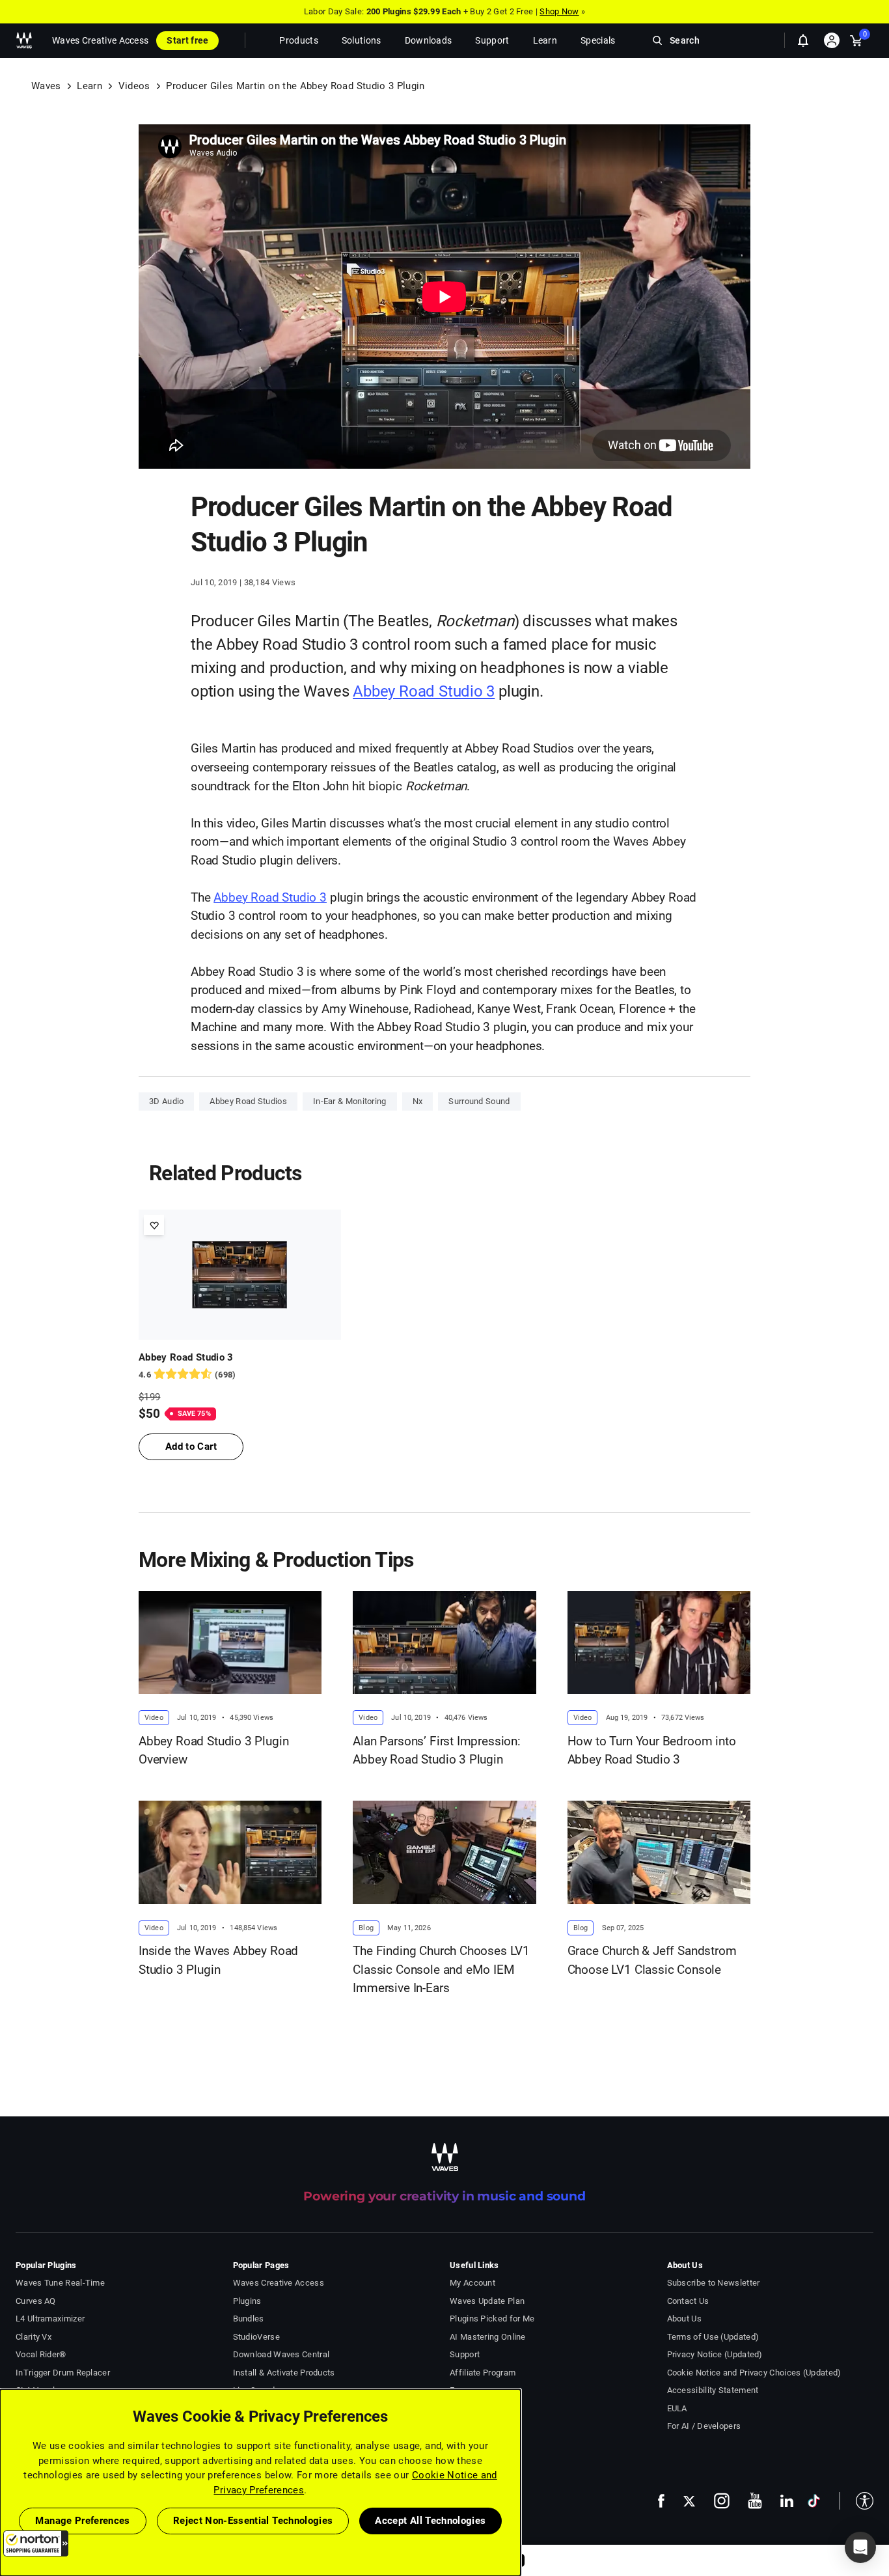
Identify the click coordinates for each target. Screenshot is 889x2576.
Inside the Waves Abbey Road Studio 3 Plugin (218, 1960)
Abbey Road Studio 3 (424, 691)
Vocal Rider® (41, 2354)
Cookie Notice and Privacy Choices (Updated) (754, 2373)
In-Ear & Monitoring (350, 1101)
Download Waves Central (281, 2354)
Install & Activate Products (284, 2373)
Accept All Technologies (430, 2521)
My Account (472, 2283)
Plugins (247, 2301)
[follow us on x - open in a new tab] (689, 2501)
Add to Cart (191, 1447)
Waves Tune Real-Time (60, 2283)
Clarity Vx (34, 2337)
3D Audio (166, 1101)
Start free (187, 40)
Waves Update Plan (487, 2301)
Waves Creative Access (100, 40)
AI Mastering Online (488, 2337)
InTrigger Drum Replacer (63, 2373)
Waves (46, 86)
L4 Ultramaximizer (50, 2319)
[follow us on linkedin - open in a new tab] (787, 2500)
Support (465, 2354)
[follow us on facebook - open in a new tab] (661, 2501)
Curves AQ (36, 2301)
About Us (684, 2319)
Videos (134, 86)
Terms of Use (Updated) (713, 2337)
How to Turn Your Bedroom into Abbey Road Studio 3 (652, 1751)
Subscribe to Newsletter (714, 2283)
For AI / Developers (704, 2426)
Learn (89, 86)
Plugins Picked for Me (492, 2319)
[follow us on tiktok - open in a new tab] (814, 2501)
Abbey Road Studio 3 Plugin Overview (213, 1751)
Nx (418, 1101)
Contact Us (688, 2301)
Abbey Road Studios (248, 1101)
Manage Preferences (82, 2521)
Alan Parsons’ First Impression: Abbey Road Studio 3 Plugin (437, 1751)
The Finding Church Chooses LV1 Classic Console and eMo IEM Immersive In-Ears (441, 1969)
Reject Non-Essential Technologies (253, 2521)
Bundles (249, 2319)
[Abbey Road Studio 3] (240, 1275)
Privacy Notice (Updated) (715, 2354)
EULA (677, 2408)
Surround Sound (479, 1101)
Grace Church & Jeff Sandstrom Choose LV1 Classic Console (652, 1960)
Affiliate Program (483, 2373)
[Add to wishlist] (154, 1225)
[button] (36, 2543)
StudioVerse (256, 2337)
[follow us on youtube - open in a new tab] (755, 2500)
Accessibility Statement (713, 2390)
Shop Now (559, 11)
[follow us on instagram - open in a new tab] (722, 2501)
